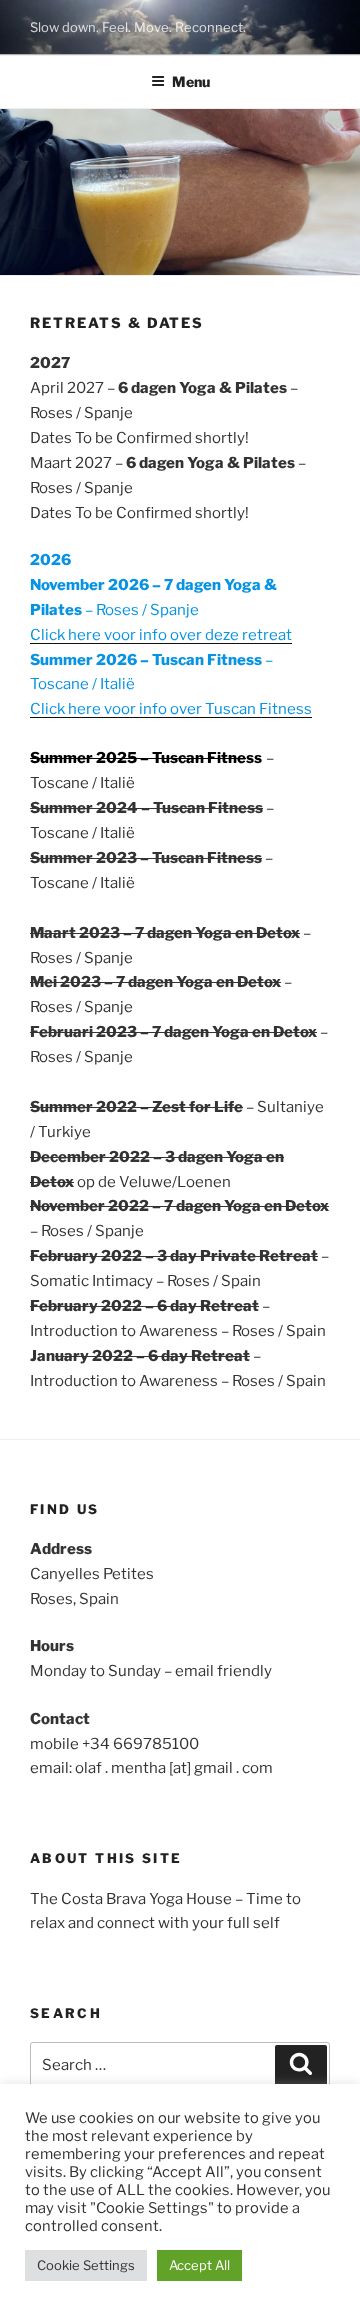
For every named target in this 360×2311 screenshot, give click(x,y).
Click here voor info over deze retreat (161, 635)
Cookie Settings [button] (86, 2265)
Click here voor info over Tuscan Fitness (171, 709)
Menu (191, 81)
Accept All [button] (199, 2265)
